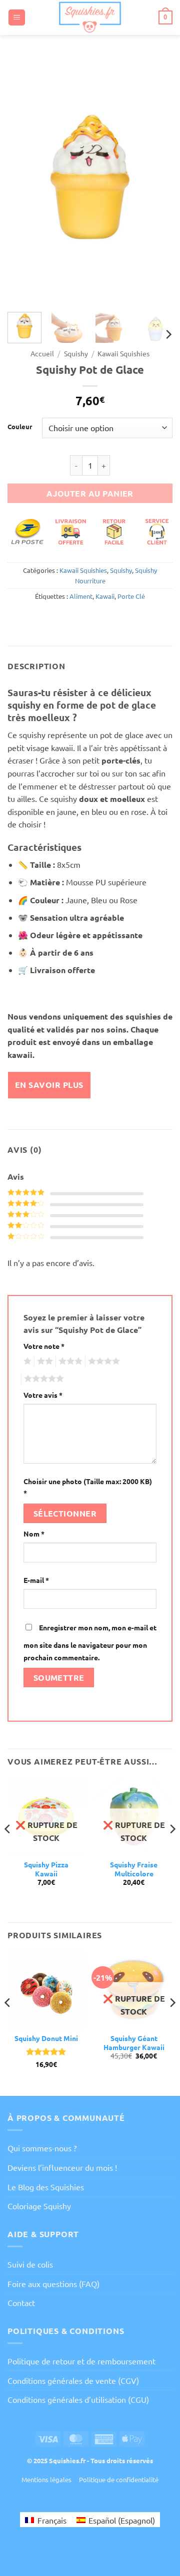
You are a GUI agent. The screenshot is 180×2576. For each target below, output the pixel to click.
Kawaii (105, 596)
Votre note (44, 1346)
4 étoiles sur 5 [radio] (102, 1361)
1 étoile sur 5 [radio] (26, 1361)
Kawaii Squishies (123, 353)
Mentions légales (46, 2479)
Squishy (76, 353)
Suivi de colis (30, 2264)
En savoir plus (49, 1085)
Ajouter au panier (90, 493)
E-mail (36, 1580)
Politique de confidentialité (119, 2479)
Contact (21, 2303)
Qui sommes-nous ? (42, 2148)
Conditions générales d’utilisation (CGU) (78, 2399)
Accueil (42, 353)
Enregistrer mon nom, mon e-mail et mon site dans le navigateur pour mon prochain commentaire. (90, 1643)
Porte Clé (131, 596)
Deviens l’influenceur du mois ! (62, 2167)
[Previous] (23, 180)
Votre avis (43, 1395)
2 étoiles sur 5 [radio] (43, 1361)
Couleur (20, 427)
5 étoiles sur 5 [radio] (42, 1379)
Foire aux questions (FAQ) (53, 2284)
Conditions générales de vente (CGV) (73, 2380)
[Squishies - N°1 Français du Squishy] (90, 17)
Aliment (81, 596)
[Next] (156, 180)
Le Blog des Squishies (46, 2187)
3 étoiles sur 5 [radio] (69, 1361)
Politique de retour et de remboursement (81, 2361)
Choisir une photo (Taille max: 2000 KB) (88, 1487)
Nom (34, 1534)
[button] (17, 18)
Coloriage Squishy (39, 2206)
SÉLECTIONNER (65, 1513)
